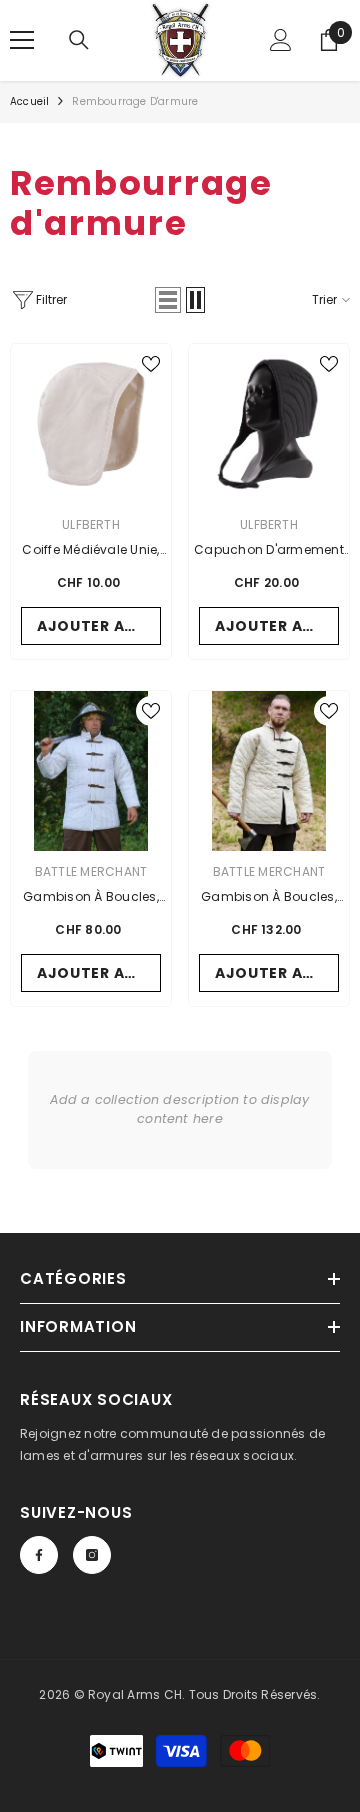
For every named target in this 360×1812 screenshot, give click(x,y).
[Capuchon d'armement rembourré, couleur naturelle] (269, 424)
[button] (168, 300)
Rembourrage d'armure (135, 101)
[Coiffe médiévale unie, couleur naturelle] (91, 424)
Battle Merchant (91, 871)
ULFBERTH (91, 524)
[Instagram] (92, 1555)
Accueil (29, 101)
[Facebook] (39, 1555)
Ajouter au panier (99, 626)
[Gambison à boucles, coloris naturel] (269, 771)
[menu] (22, 40)
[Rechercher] (79, 40)
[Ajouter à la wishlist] (151, 364)
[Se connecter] (281, 40)
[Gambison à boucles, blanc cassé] (91, 771)
